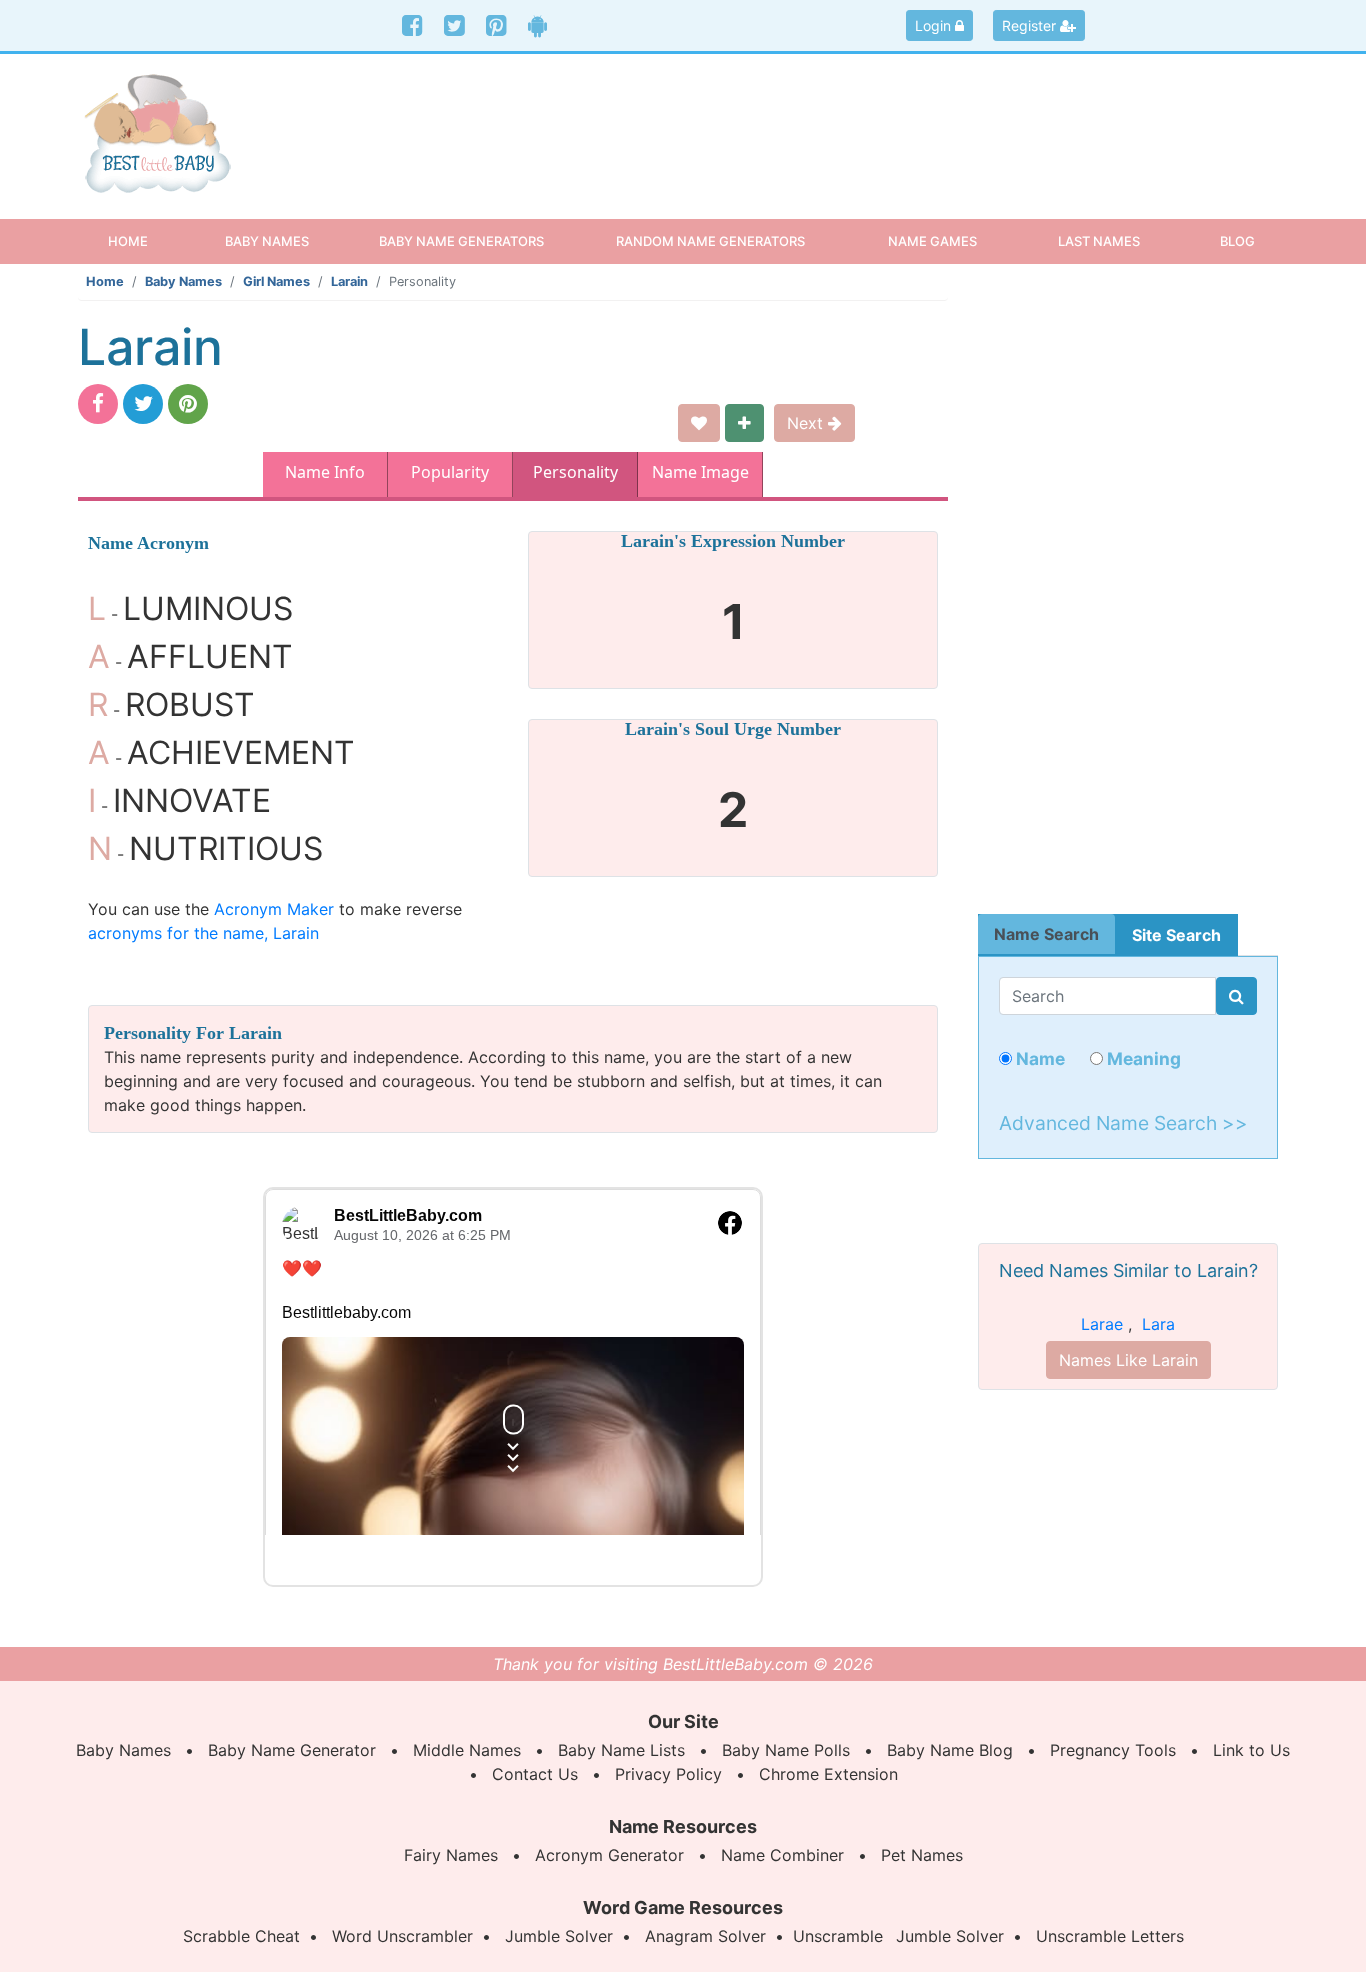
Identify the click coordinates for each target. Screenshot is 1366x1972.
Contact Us (535, 1774)
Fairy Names (451, 1855)
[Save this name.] (699, 423)
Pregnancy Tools (1113, 1750)
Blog (1237, 241)
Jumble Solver (559, 1936)
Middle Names (467, 1750)
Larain (349, 281)
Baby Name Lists (621, 1750)
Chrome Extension (828, 1774)
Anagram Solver (705, 1936)
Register (1031, 25)
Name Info (325, 472)
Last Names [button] (1099, 241)
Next (807, 423)
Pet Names (922, 1855)
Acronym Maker (274, 909)
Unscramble (838, 1936)
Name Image (700, 472)
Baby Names (183, 281)
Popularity (450, 472)
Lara (1158, 1324)
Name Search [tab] (1046, 934)
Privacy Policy (668, 1774)
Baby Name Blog (950, 1750)
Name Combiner (782, 1855)
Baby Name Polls (786, 1750)
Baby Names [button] (267, 241)
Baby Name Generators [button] (461, 241)
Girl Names (276, 281)
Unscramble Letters (1110, 1936)
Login (935, 25)
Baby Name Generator (292, 1750)
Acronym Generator (609, 1855)
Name (1038, 1058)
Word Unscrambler (402, 1936)
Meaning (1142, 1058)
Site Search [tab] (1176, 935)
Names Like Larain (1128, 1360)
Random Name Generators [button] (710, 241)
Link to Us (1251, 1750)
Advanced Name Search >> (1123, 1123)
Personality (575, 472)
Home (145, 240)
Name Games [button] (932, 241)
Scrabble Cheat (241, 1936)
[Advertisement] (837, 119)
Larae (1102, 1324)
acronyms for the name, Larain (203, 933)
